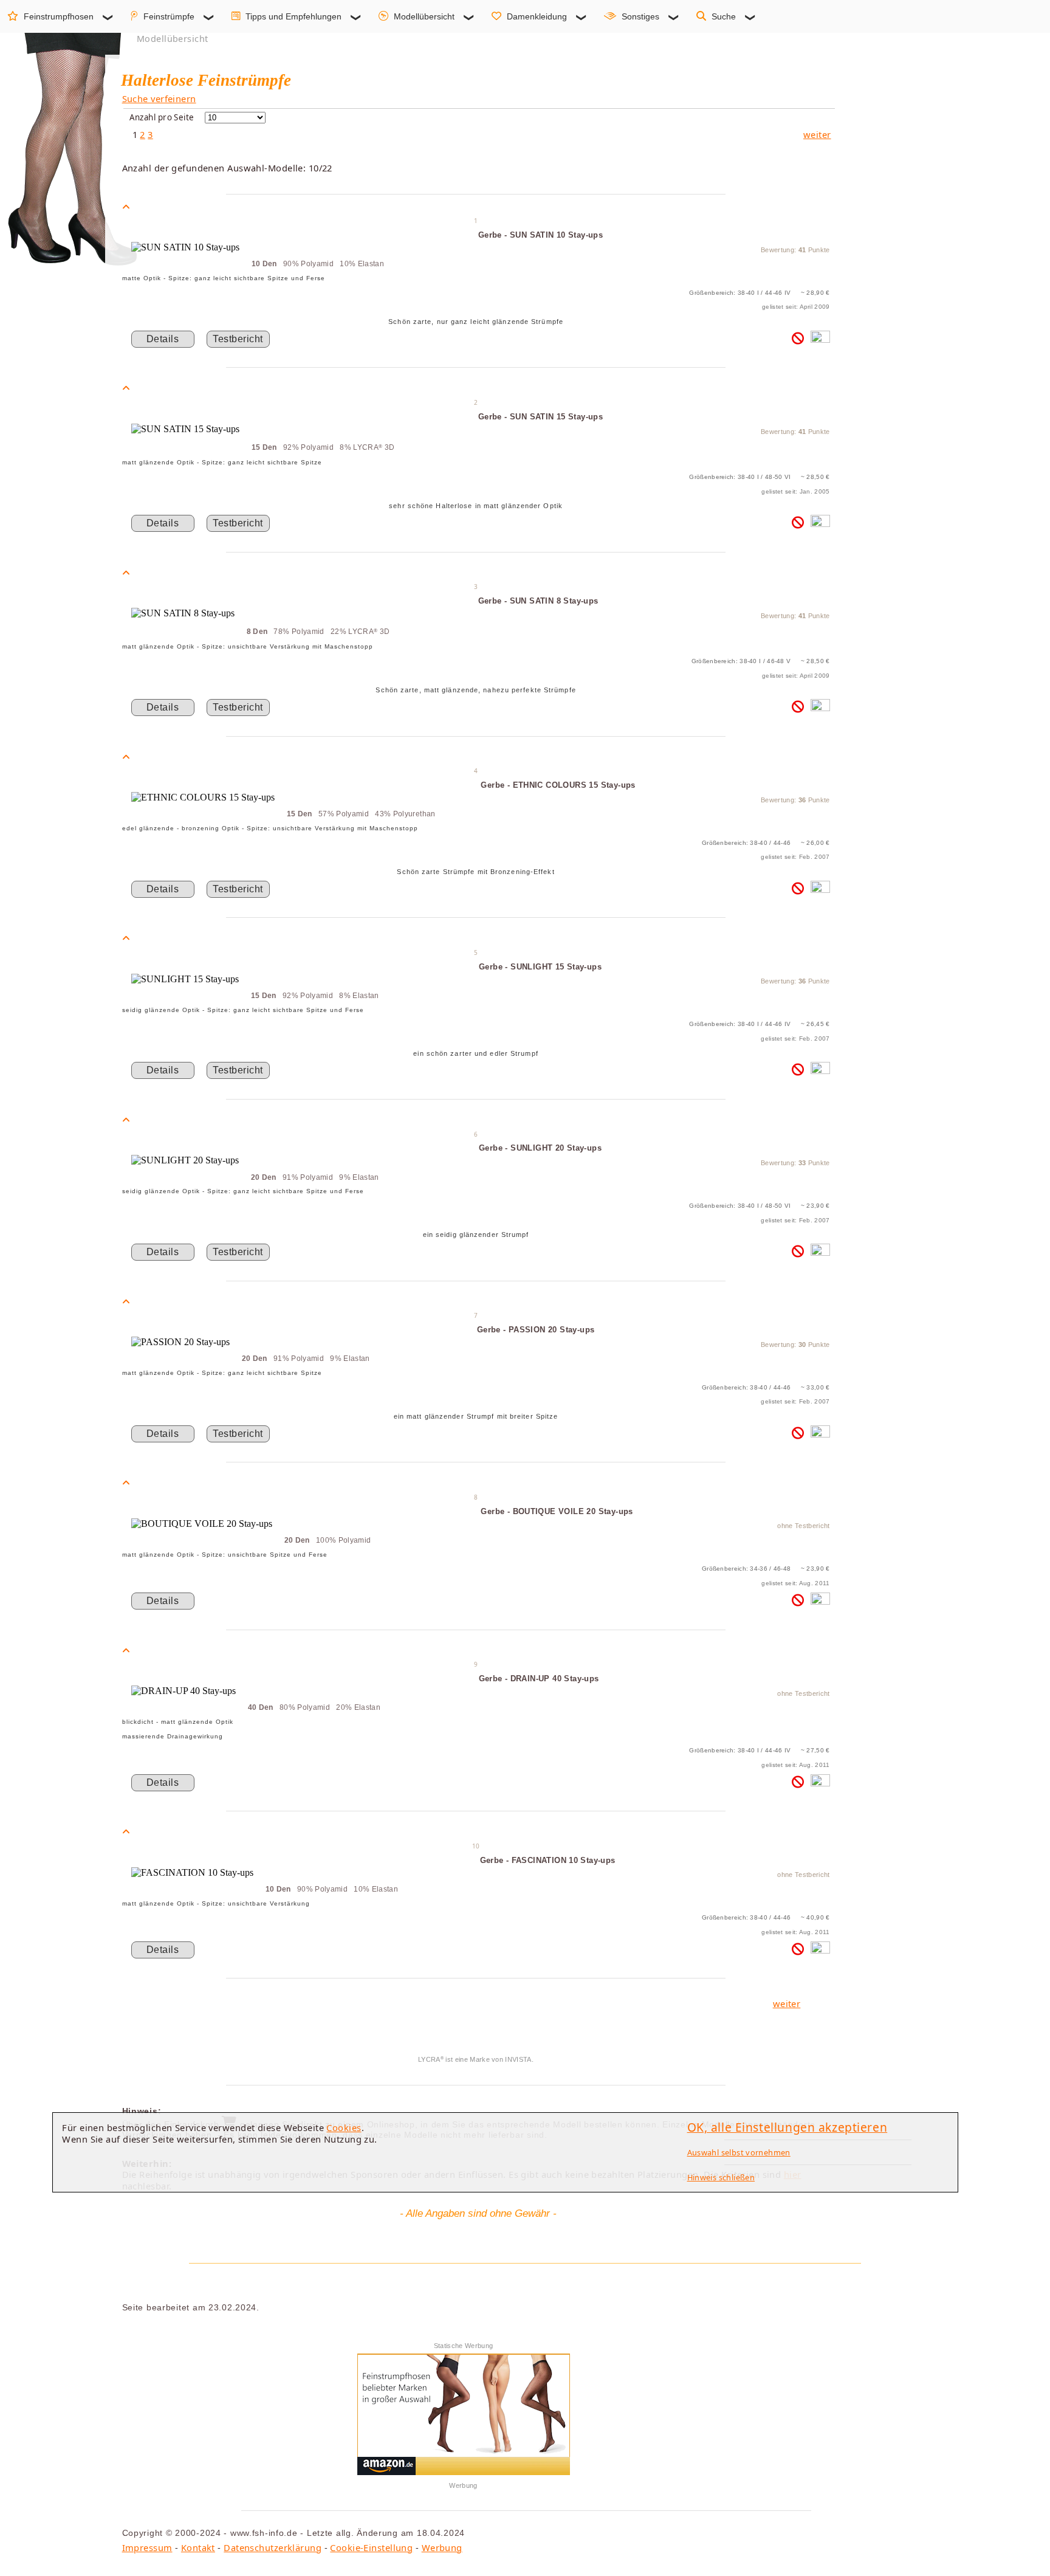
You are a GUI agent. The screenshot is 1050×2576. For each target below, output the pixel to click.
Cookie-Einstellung (371, 2547)
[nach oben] (126, 207)
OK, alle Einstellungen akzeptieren (787, 2127)
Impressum (147, 2547)
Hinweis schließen (721, 2177)
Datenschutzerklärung (273, 2547)
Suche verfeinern (159, 98)
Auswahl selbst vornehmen (739, 2152)
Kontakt (198, 2547)
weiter (817, 134)
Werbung (442, 2547)
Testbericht (238, 339)
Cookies (344, 2127)
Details (163, 339)
